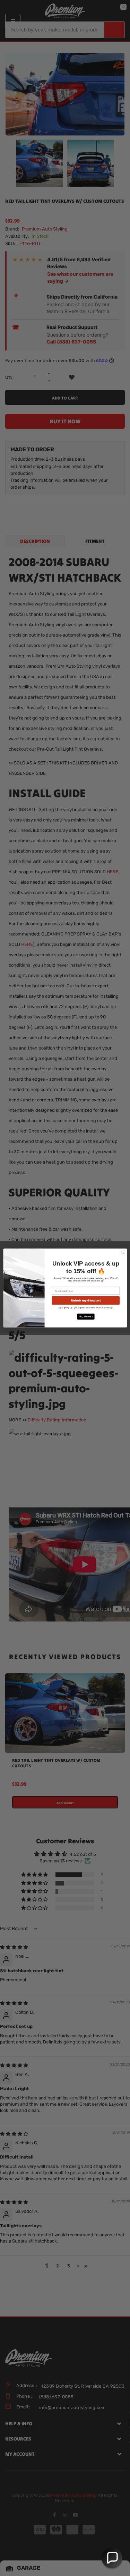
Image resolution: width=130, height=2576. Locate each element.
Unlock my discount (86, 1300)
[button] (112, 2558)
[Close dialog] (123, 1252)
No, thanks (85, 1317)
